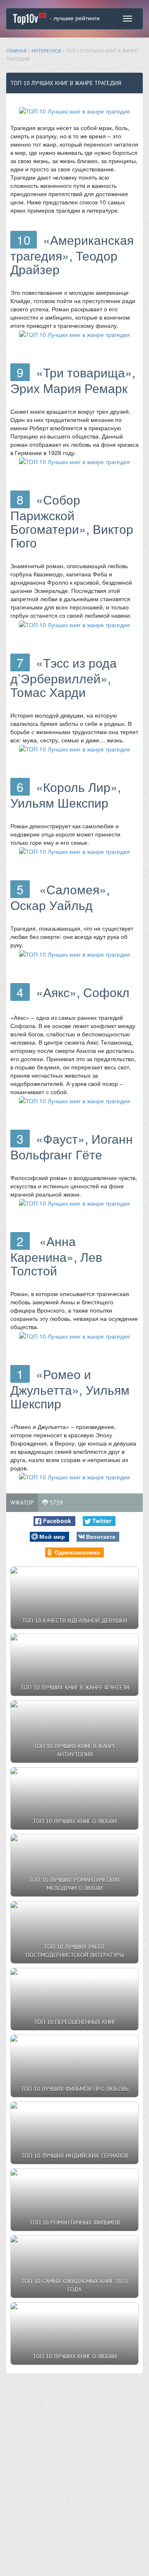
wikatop (22, 1502)
